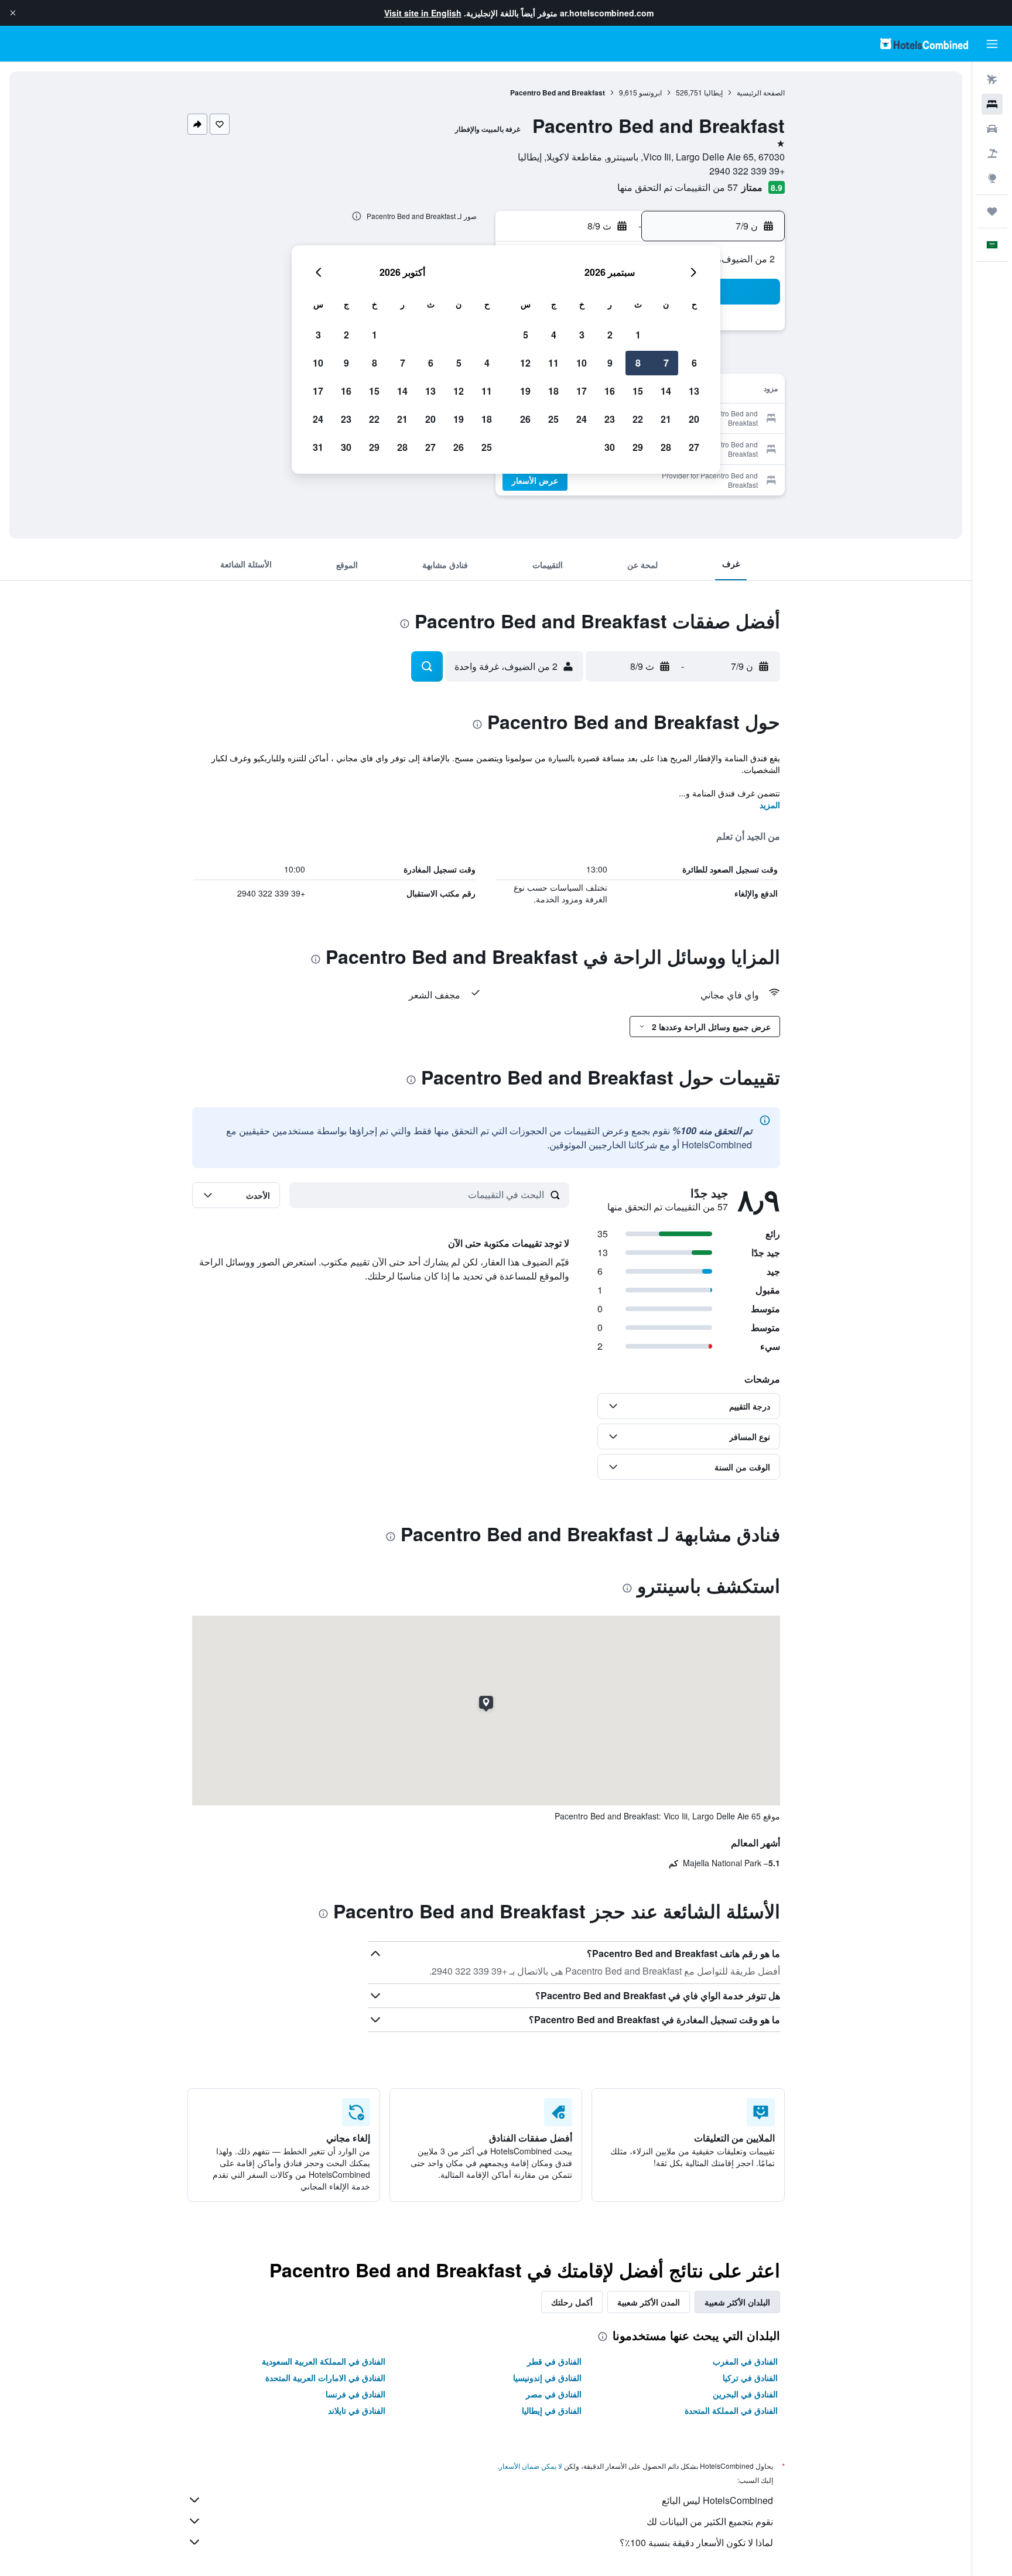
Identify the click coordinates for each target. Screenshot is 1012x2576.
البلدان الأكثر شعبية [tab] (737, 2302)
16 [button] (610, 391)
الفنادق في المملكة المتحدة (731, 2410)
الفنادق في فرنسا (355, 2394)
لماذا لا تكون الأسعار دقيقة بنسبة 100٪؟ (696, 2542)
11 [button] (553, 363)
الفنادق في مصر (554, 2394)
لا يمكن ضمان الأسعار (531, 2466)
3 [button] (582, 335)
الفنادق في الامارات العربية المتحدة (325, 2377)
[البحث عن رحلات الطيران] (992, 80)
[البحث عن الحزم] (992, 153)
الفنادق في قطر (554, 2361)
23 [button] (610, 419)
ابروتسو (650, 92)
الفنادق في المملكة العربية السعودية (324, 2361)
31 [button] (318, 447)
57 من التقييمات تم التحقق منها (678, 187)
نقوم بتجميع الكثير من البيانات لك (710, 2521)
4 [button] (554, 335)
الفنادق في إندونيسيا (547, 2377)
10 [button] (582, 363)
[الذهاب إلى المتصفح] (992, 178)
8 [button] (638, 363)
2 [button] (610, 335)
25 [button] (553, 419)
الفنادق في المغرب (745, 2361)
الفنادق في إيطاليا (552, 2410)
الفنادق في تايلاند (357, 2410)
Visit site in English (423, 13)
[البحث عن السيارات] (992, 129)
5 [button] (526, 335)
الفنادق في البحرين (745, 2394)
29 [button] (638, 447)
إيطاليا (713, 92)
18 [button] (553, 391)
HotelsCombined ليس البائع (717, 2500)
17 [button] (582, 391)
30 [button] (610, 447)
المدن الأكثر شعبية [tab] (649, 2302)
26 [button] (525, 419)
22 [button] (638, 419)
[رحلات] (992, 211)
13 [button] (694, 391)
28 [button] (666, 447)
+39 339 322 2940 (747, 171)
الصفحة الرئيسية (761, 92)
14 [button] (666, 391)
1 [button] (638, 335)
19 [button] (525, 391)
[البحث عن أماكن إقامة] (992, 104)
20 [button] (694, 419)
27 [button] (694, 447)
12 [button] (525, 363)
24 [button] (582, 419)
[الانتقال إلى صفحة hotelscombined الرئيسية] (924, 44)
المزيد (770, 805)
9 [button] (610, 363)
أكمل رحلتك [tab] (572, 2302)
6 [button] (694, 363)
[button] (13, 13)
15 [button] (638, 391)
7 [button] (666, 363)
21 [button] (666, 419)
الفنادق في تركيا (750, 2377)
